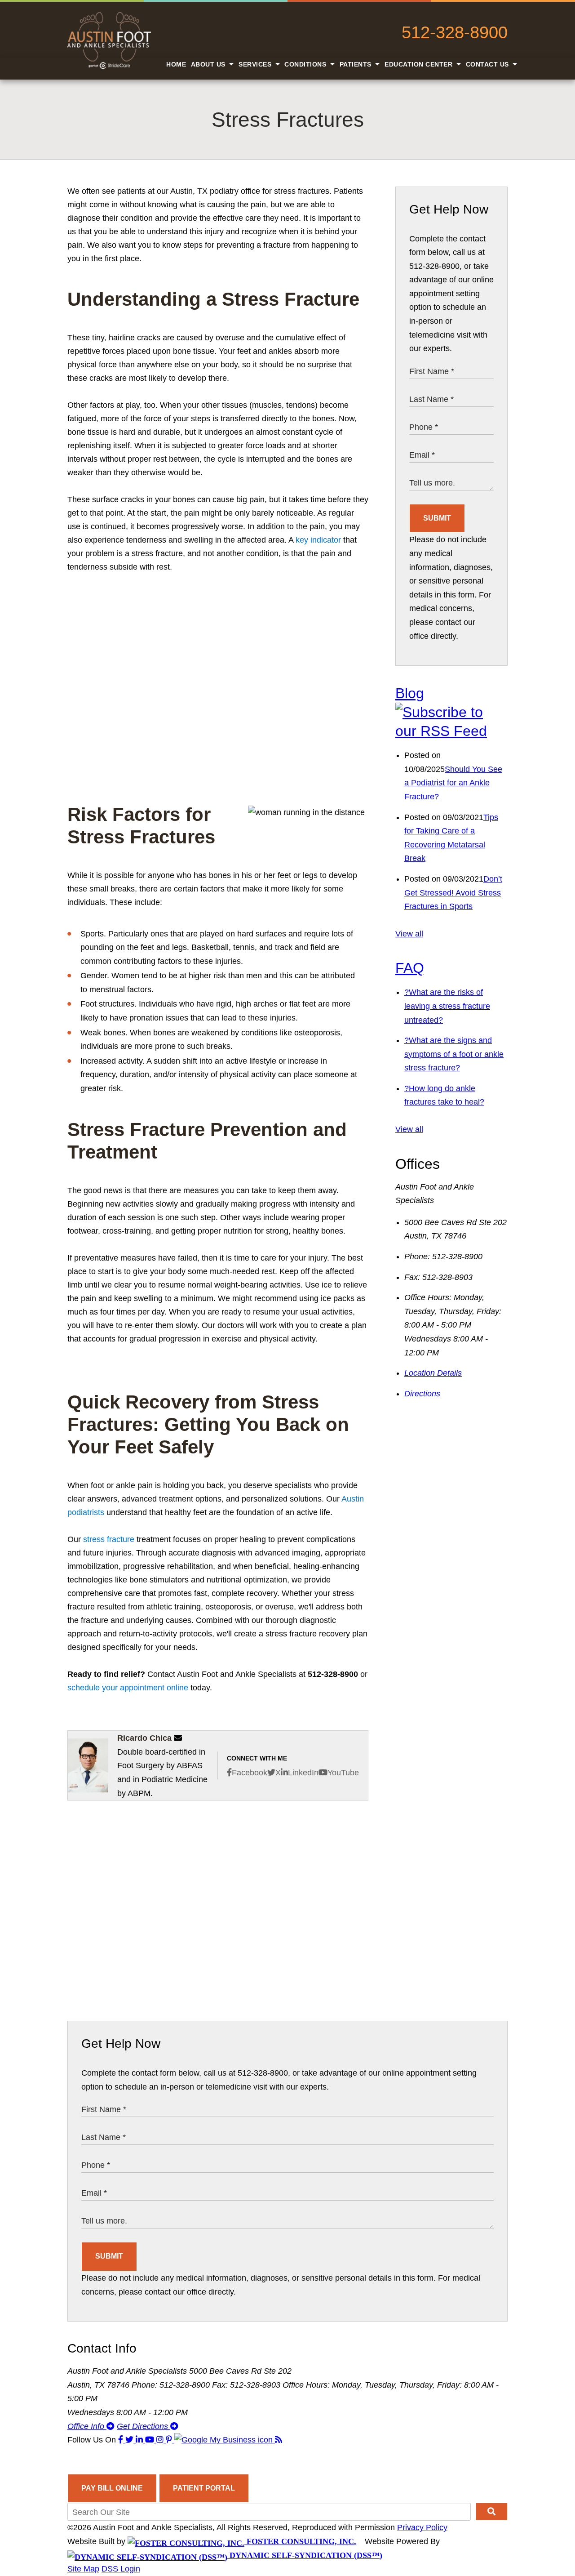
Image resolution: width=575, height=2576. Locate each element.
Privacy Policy (422, 2527)
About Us (209, 64)
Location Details (433, 1373)
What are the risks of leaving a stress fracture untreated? (447, 1006)
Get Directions (144, 2426)
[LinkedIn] (140, 2440)
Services (256, 64)
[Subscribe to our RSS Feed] (451, 731)
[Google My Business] (225, 2440)
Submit (437, 518)
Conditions (306, 64)
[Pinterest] (170, 2440)
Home (176, 64)
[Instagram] (161, 2440)
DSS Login (121, 2569)
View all (409, 934)
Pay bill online (112, 2488)
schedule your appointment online (128, 1688)
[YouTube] (151, 2440)
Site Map (83, 2569)
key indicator (318, 540)
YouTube (343, 1773)
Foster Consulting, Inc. (300, 2541)
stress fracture (109, 1539)
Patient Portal (204, 2488)
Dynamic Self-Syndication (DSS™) (305, 2555)
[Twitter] (130, 2440)
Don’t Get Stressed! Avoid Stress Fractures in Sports (453, 893)
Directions (422, 1394)
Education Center (420, 64)
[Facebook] (122, 2440)
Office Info (87, 2426)
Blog (410, 693)
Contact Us (489, 64)
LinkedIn (303, 1773)
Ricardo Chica (144, 1738)
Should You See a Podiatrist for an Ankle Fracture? (453, 783)
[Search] (491, 2512)
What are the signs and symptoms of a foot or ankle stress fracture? (454, 1054)
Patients (357, 64)
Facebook (250, 1773)
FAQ (410, 968)
